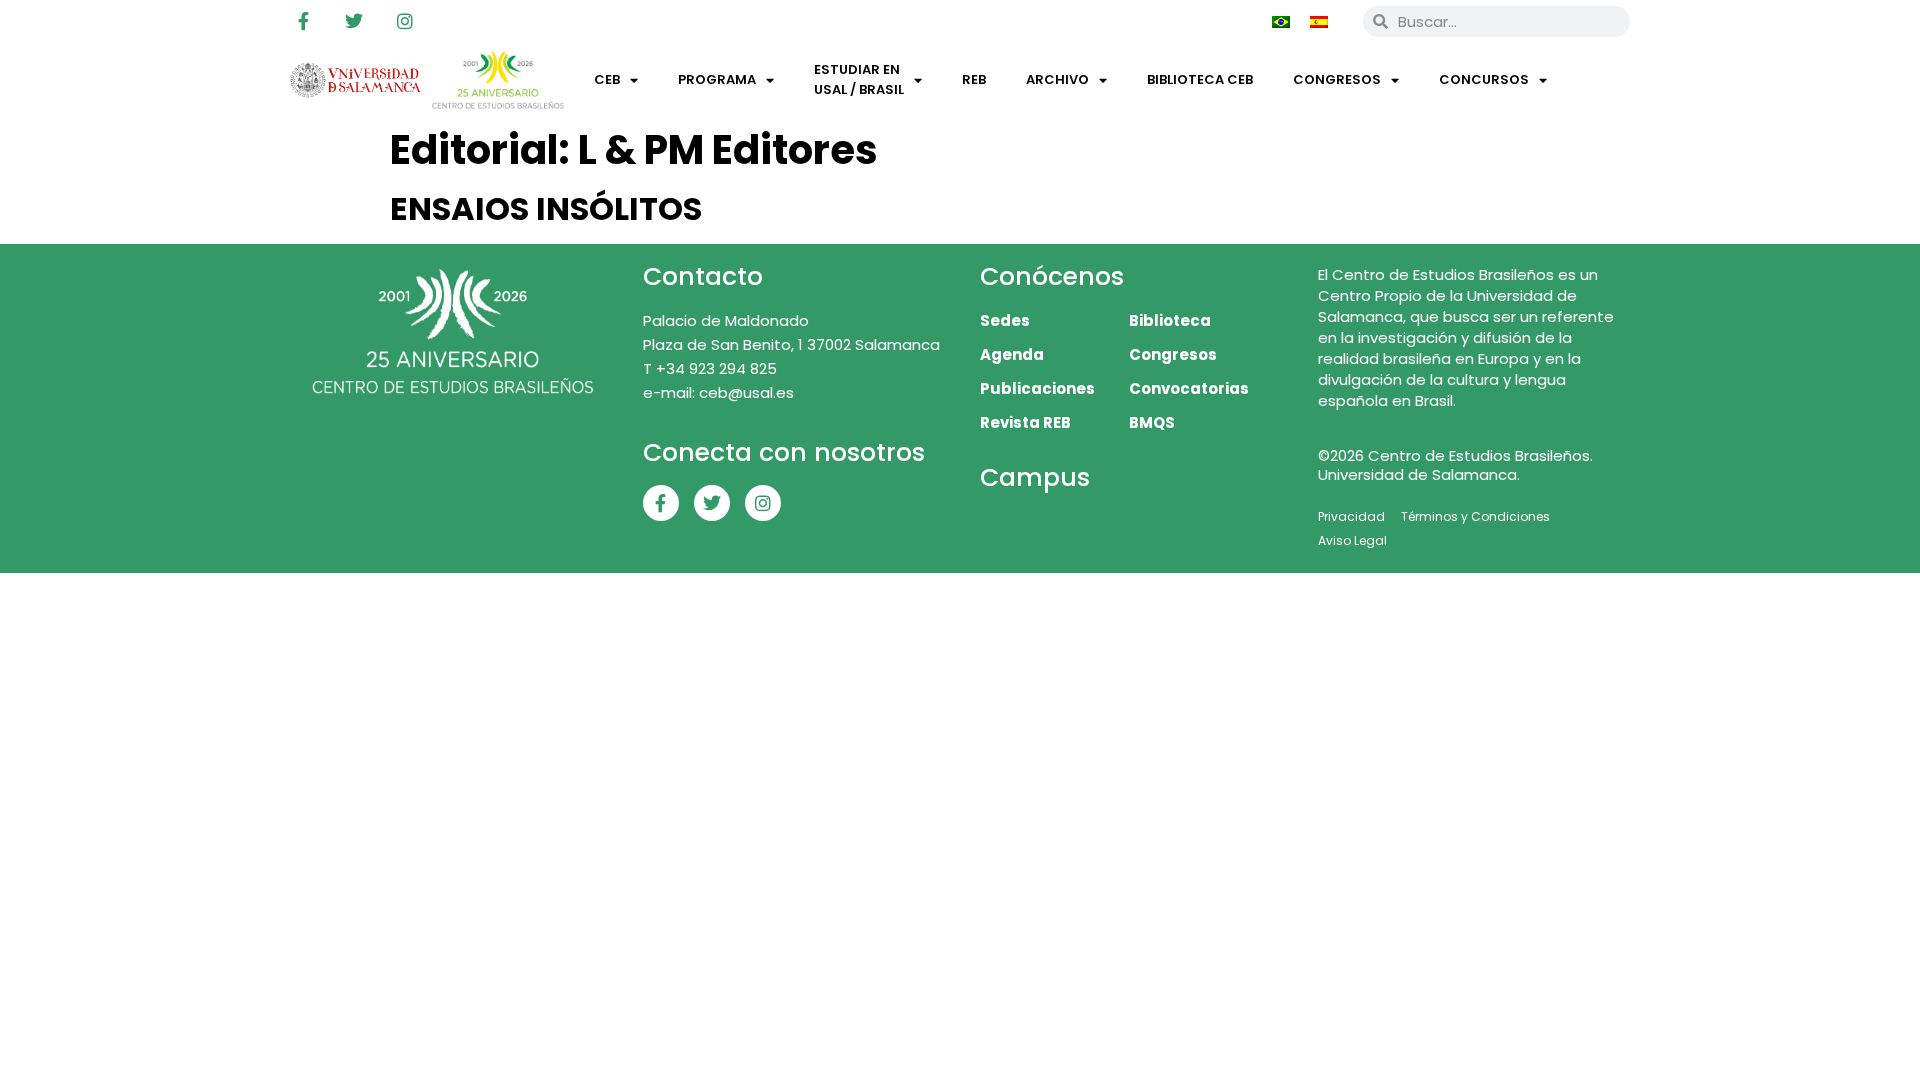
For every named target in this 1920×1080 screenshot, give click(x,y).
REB (974, 79)
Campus (1035, 477)
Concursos (1484, 79)
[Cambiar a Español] (1319, 21)
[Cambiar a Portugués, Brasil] (1281, 21)
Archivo (1057, 79)
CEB (607, 79)
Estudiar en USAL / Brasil (859, 79)
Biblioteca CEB (1200, 79)
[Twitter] (354, 21)
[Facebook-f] (303, 21)
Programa (717, 79)
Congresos (1337, 79)
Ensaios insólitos (546, 208)
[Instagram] (405, 21)
